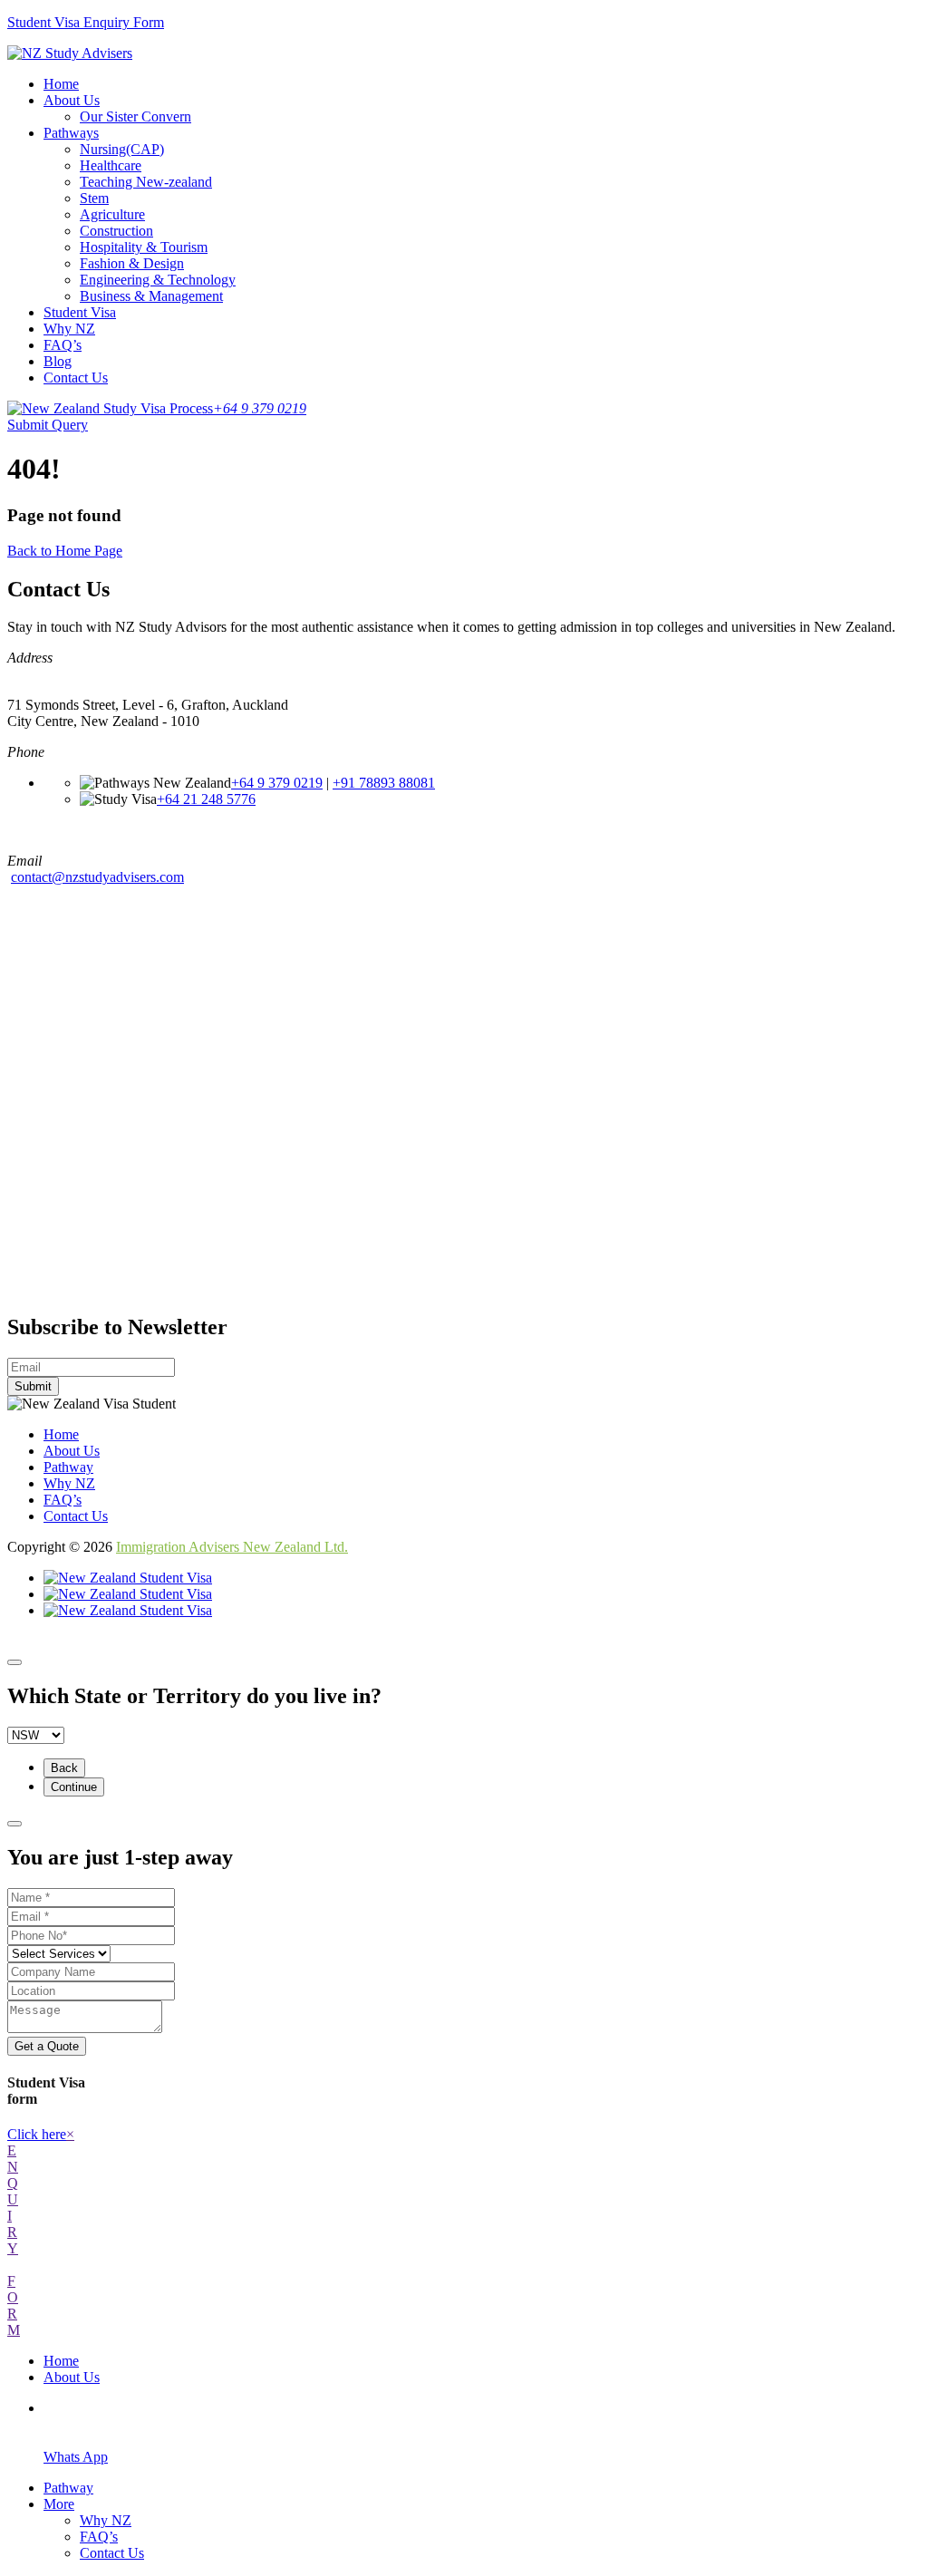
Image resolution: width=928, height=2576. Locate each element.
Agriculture (112, 214)
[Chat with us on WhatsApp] (128, 1610)
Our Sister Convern (135, 116)
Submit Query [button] (48, 425)
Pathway (68, 1467)
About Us (72, 100)
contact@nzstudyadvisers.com (97, 877)
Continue (74, 1787)
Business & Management (151, 296)
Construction (116, 231)
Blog (58, 361)
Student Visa (80, 312)
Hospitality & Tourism (144, 247)
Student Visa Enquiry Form (86, 22)
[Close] (14, 1662)
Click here (37, 2134)
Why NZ (69, 329)
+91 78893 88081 (384, 783)
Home (61, 84)
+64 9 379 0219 (277, 783)
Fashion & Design (132, 263)
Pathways (71, 133)
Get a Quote (47, 2046)
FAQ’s (63, 345)
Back (64, 1768)
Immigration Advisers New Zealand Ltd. (232, 1547)
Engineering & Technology (158, 280)
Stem (94, 198)
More (59, 2504)
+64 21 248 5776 (206, 799)
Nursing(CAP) (122, 149)
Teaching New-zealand (146, 182)
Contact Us (76, 378)
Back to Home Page (65, 551)
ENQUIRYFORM (14, 2240)
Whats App (76, 2457)
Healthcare (111, 165)
